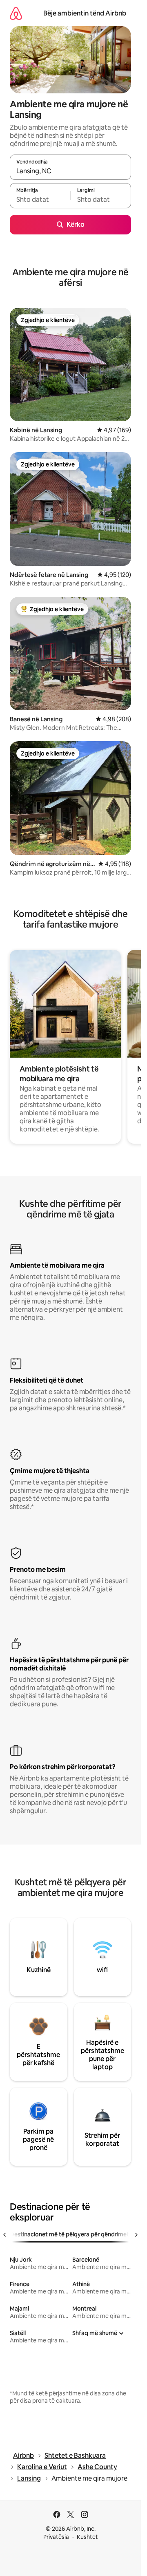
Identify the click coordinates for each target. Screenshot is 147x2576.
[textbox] (40, 199)
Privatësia (56, 2537)
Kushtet (87, 2537)
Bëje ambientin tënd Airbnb (85, 13)
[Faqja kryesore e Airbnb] (16, 13)
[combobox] (70, 171)
